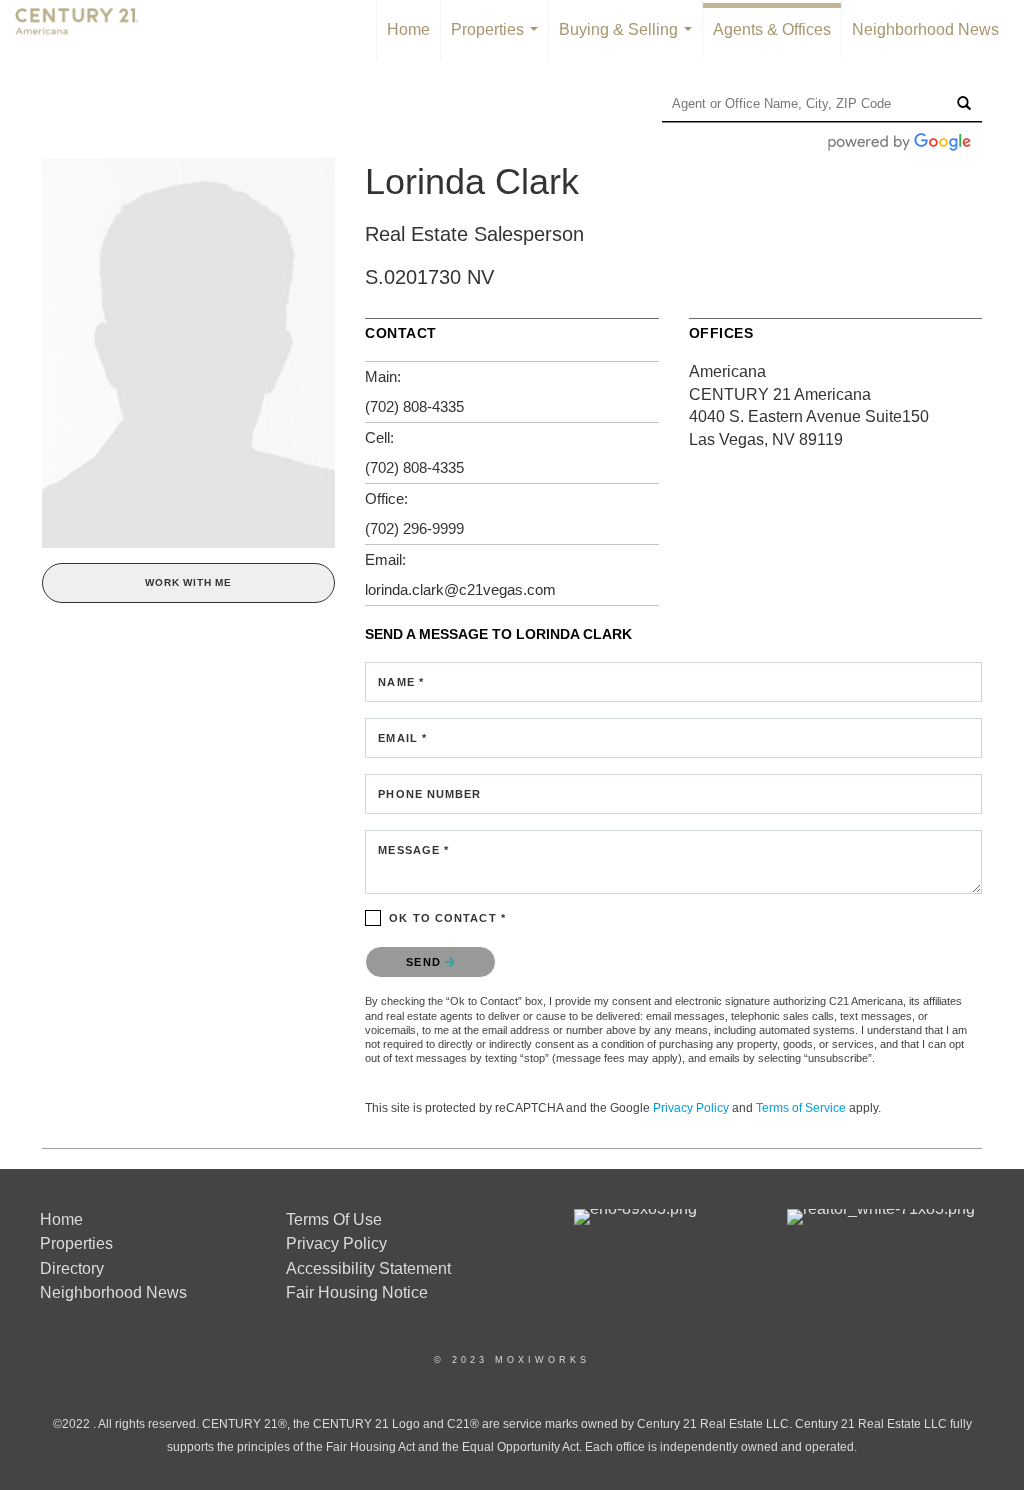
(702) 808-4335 (414, 406)
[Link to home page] (87, 30)
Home (408, 29)
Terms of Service (801, 1108)
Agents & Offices (772, 29)
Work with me (188, 582)
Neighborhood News (925, 29)
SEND (425, 962)
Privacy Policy (691, 1108)
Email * (402, 738)
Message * (413, 850)
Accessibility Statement (368, 1268)
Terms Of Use (334, 1219)
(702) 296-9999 (414, 528)
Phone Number (429, 794)
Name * (401, 682)
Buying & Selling (629, 40)
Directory (72, 1268)
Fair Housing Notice (357, 1292)
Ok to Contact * (447, 918)
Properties (498, 40)
